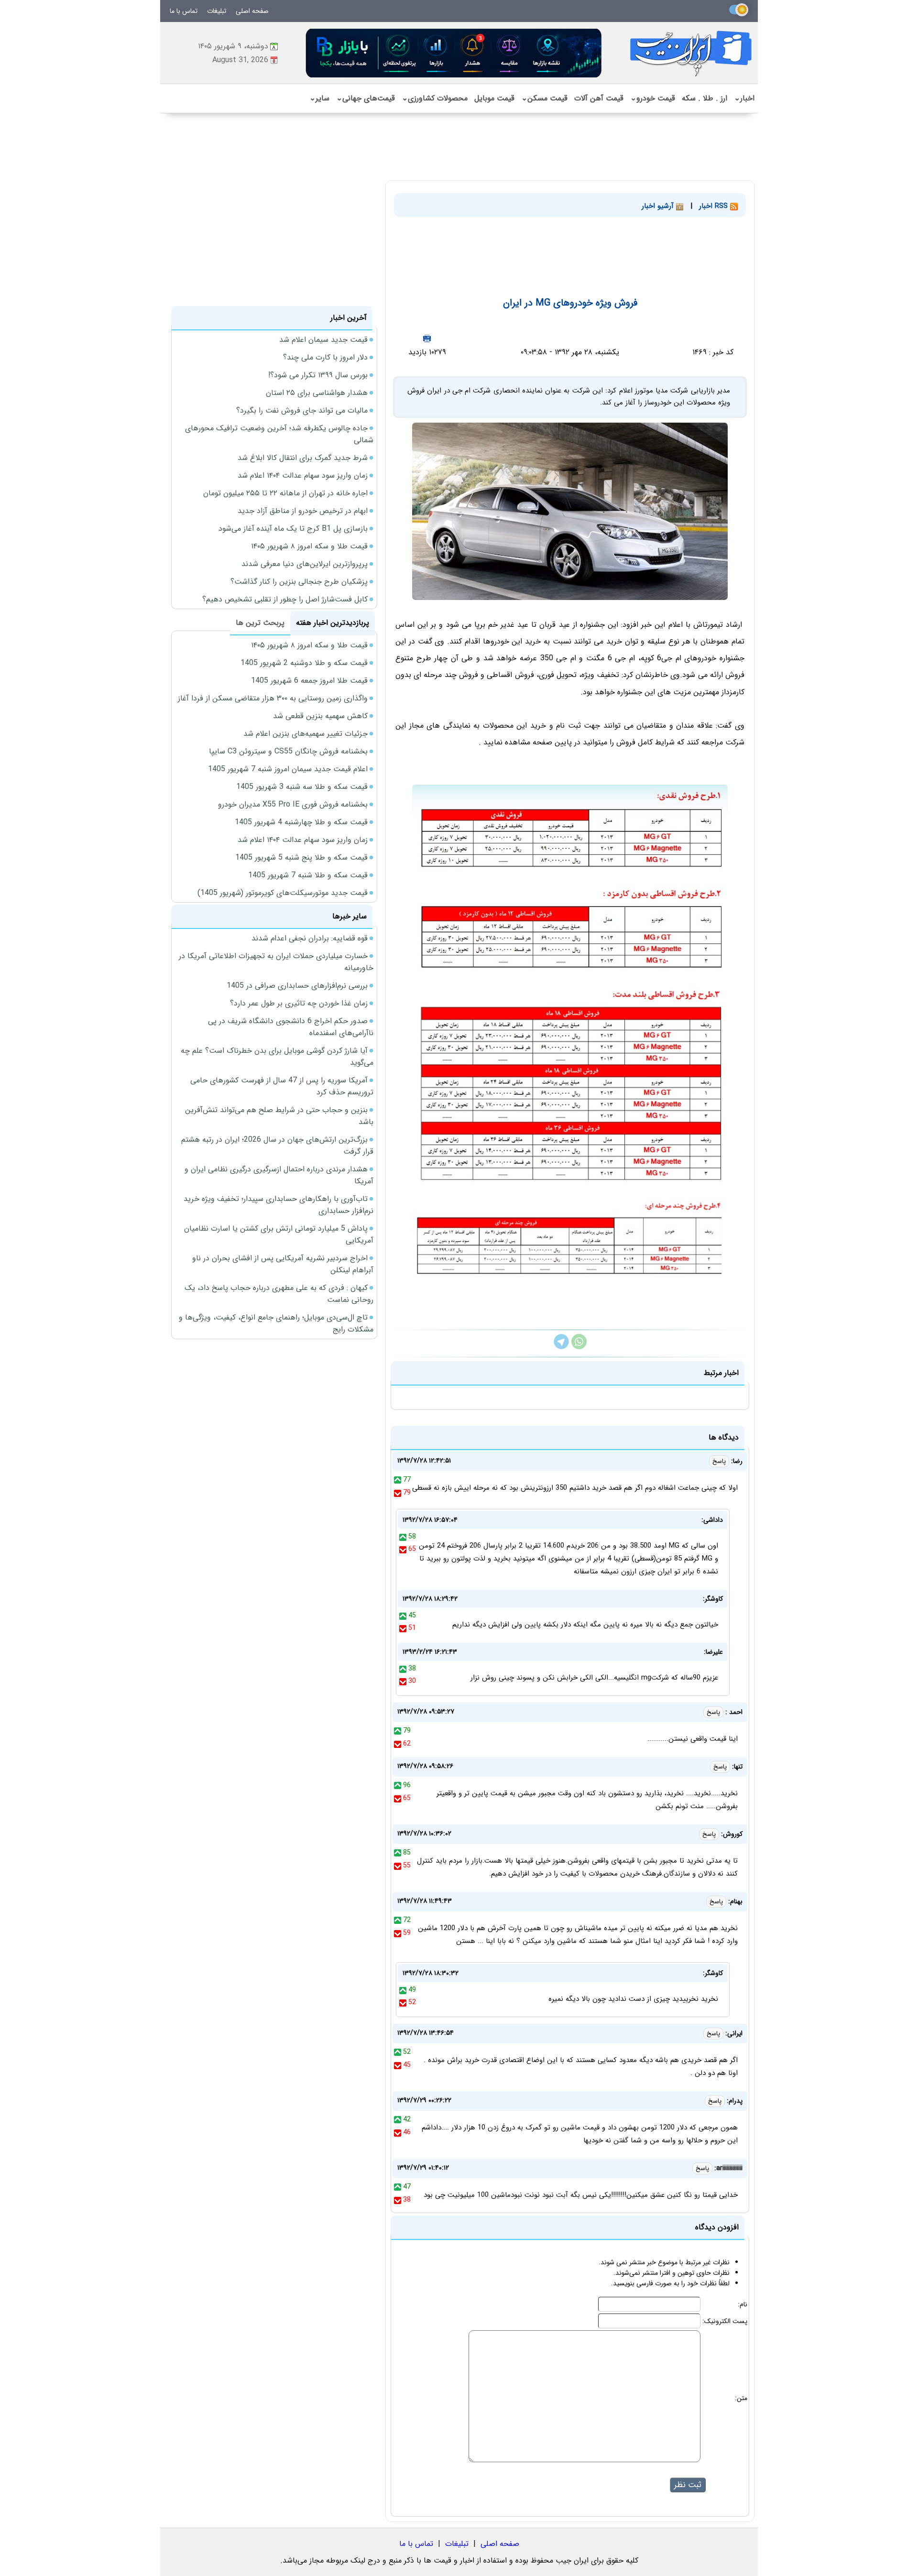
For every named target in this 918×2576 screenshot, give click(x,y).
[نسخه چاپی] (427, 338)
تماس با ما (184, 11)
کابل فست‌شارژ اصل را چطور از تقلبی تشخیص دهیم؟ (285, 599)
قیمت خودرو (653, 98)
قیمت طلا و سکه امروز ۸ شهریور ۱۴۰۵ (309, 546)
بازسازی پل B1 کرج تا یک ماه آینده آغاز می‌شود (293, 529)
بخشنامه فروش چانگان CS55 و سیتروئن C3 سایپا (288, 751)
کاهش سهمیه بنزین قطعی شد (320, 716)
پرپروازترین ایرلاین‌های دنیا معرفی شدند (305, 564)
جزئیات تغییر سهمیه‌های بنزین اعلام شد (306, 734)
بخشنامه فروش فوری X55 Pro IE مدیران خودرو (293, 804)
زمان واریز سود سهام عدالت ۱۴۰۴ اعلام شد (303, 475)
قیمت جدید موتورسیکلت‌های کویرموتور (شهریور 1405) (283, 893)
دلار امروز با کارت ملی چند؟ (325, 357)
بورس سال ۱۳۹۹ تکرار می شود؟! (318, 375)
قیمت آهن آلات (599, 98)
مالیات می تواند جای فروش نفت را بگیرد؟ (302, 410)
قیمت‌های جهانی (366, 98)
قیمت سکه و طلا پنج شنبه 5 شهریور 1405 (301, 857)
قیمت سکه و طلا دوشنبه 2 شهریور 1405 (304, 663)
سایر (319, 98)
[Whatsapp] (579, 1347)
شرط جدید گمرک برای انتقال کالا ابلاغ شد (303, 458)
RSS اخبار (715, 206)
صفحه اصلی (252, 11)
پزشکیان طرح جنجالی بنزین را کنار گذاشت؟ (299, 582)
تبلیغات (217, 11)
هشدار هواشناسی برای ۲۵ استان (317, 393)
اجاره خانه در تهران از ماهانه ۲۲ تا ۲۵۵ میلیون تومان (285, 493)
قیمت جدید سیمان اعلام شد (323, 340)
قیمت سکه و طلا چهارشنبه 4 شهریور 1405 (301, 822)
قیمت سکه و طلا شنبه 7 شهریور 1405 (308, 875)
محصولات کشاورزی (435, 98)
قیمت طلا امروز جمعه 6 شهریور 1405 (309, 681)
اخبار (744, 98)
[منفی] (398, 1493)
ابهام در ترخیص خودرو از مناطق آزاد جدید (303, 511)
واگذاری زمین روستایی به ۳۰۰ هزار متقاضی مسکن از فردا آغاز (273, 698)
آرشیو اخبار (659, 206)
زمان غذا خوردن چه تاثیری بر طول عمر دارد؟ (299, 1003)
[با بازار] (454, 53)
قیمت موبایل (494, 98)
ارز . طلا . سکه (705, 98)
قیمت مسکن (544, 98)
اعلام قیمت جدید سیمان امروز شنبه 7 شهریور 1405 (288, 769)
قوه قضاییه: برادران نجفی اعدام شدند (310, 938)
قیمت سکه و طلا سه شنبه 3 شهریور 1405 (302, 787)
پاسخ (719, 1461)
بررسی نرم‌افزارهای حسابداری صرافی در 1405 (297, 986)
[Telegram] (561, 1347)
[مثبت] (398, 1480)
